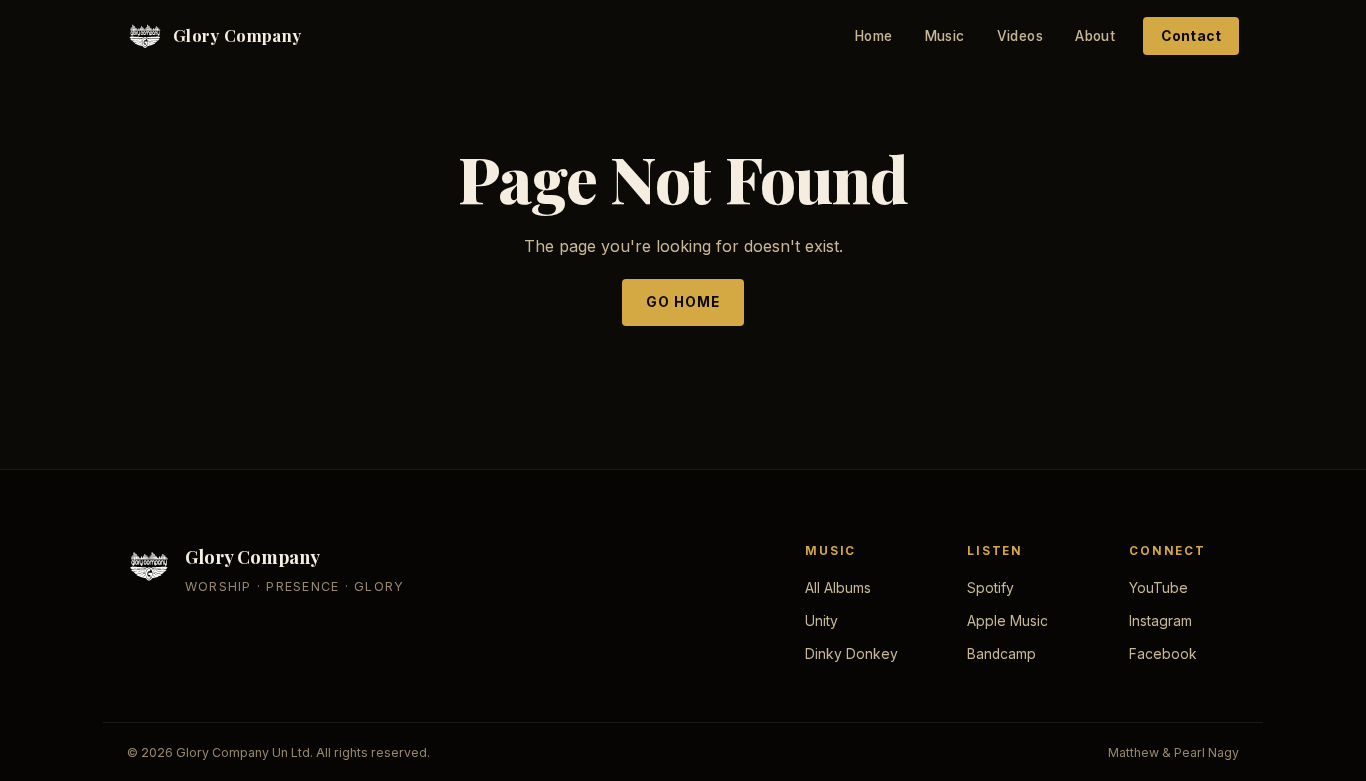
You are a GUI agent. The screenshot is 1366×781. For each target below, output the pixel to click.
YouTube (1158, 588)
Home (874, 36)
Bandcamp (1001, 654)
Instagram (1160, 621)
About (1095, 36)
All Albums (838, 588)
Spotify (990, 588)
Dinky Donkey (851, 654)
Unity (821, 621)
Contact (1191, 36)
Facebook (1163, 654)
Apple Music (1007, 621)
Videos (1020, 36)
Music (945, 36)
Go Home (683, 302)
